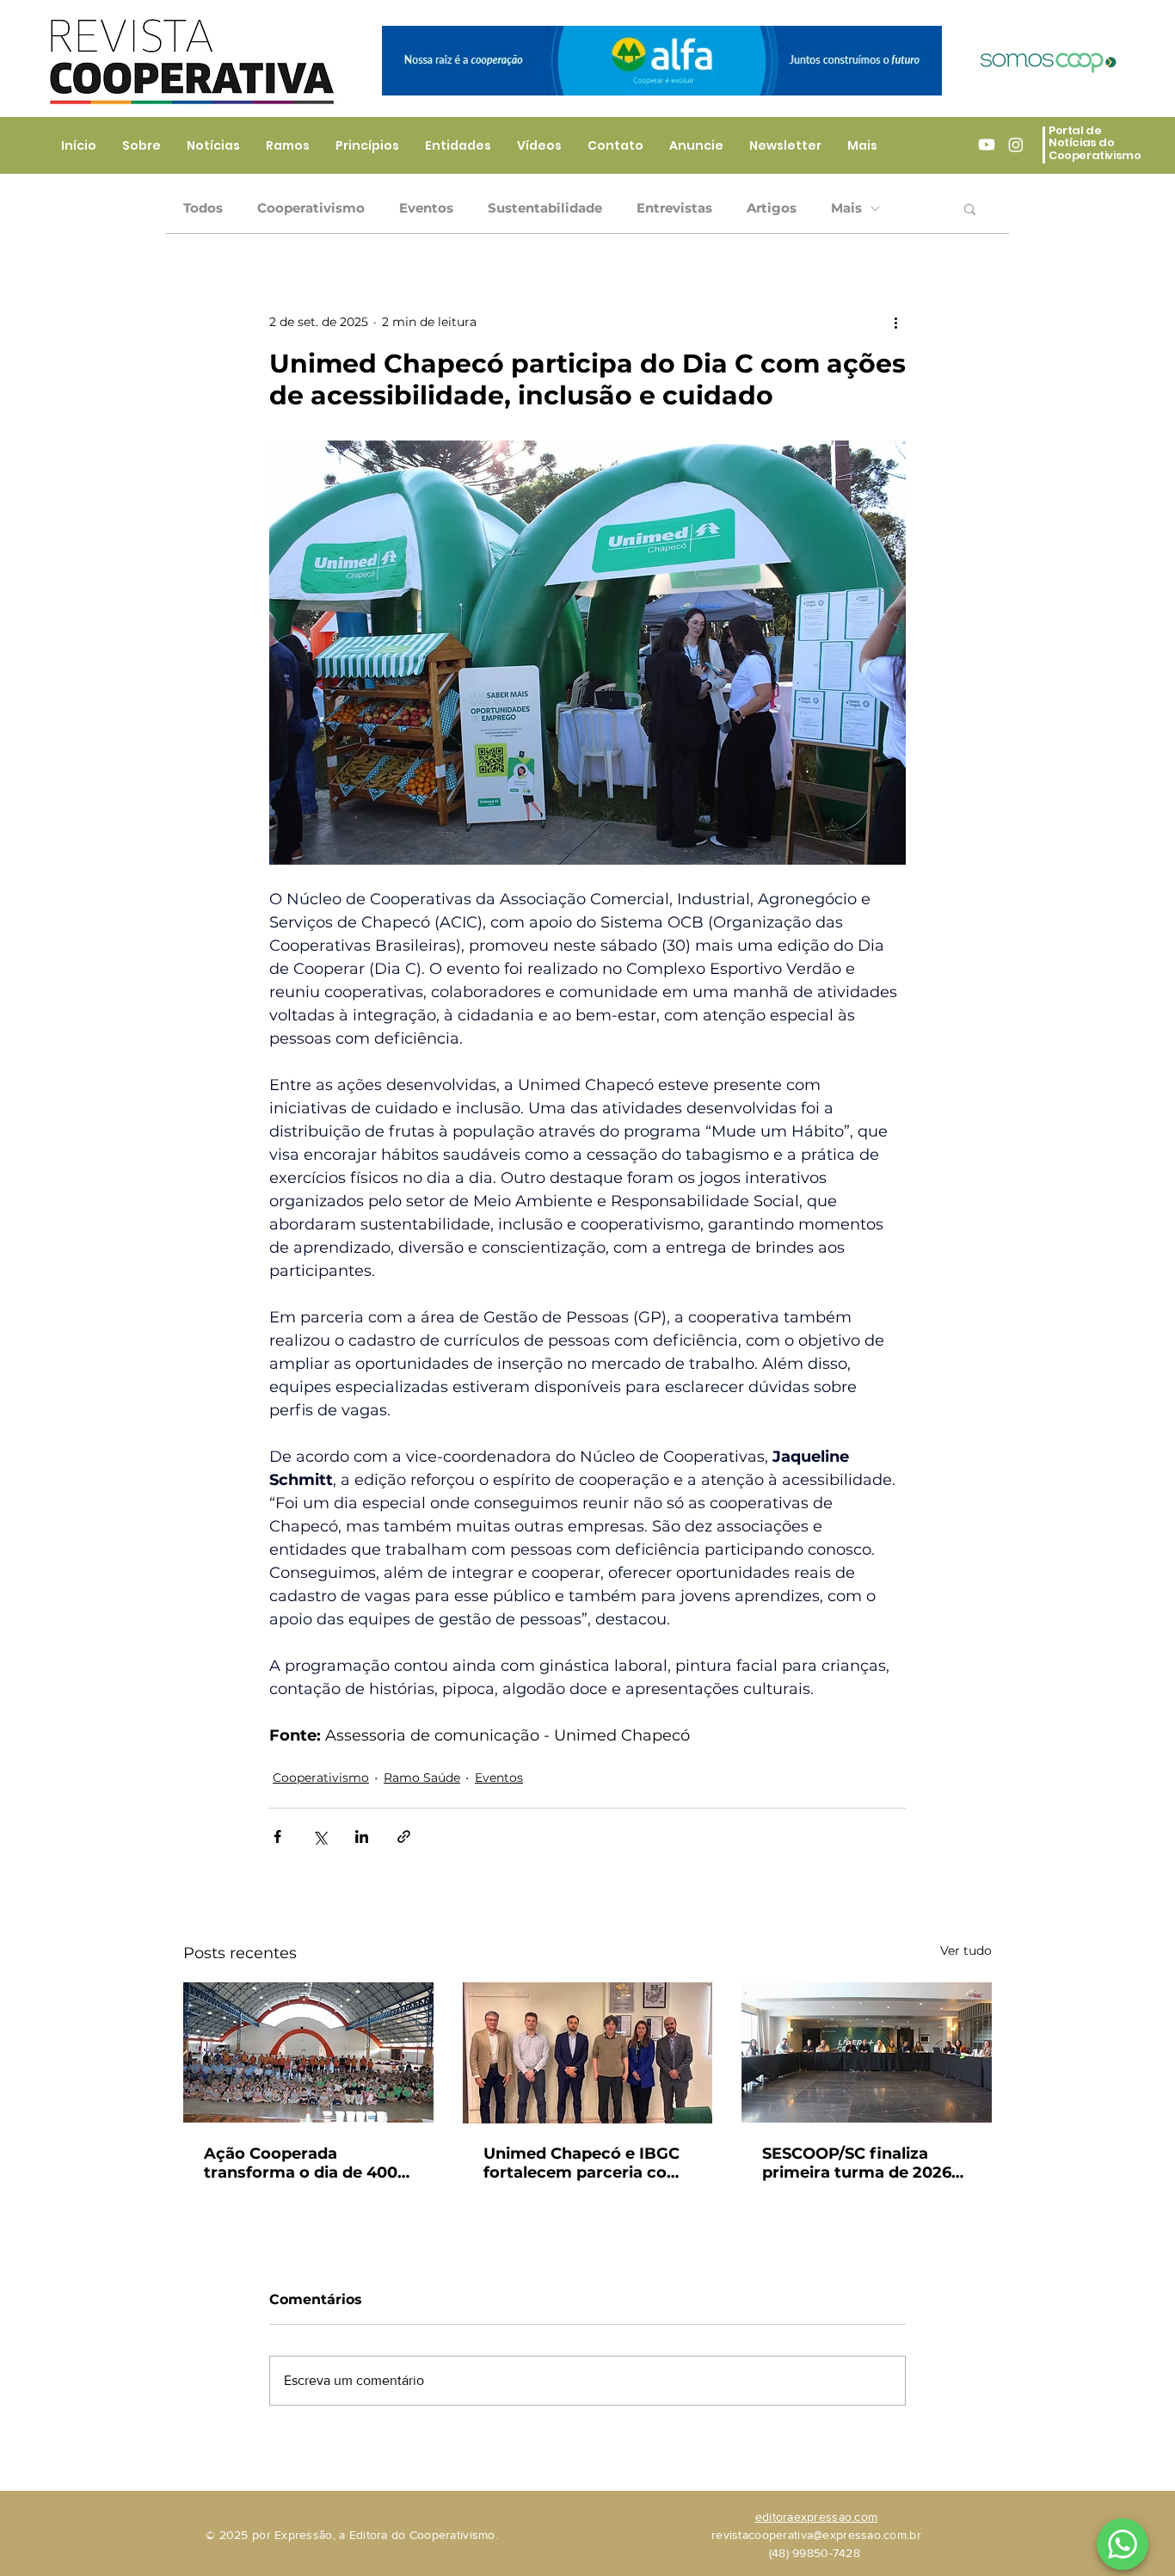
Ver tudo (966, 1950)
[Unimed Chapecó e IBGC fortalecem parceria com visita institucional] (588, 2053)
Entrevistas (674, 208)
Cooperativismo (311, 208)
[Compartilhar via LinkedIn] (362, 1836)
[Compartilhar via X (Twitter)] (320, 1836)
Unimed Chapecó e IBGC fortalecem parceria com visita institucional (583, 2163)
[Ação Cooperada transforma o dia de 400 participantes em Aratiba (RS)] (308, 2052)
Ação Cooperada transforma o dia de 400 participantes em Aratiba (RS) (304, 2163)
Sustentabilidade (545, 208)
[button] (970, 208)
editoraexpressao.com (817, 2517)
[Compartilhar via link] (404, 1836)
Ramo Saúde (422, 1778)
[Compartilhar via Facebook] (277, 1836)
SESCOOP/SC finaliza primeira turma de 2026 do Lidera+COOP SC (857, 2163)
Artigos (772, 208)
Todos (203, 208)
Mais (846, 208)
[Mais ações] (895, 322)
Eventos (426, 208)
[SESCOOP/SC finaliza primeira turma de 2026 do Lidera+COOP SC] (867, 2052)
